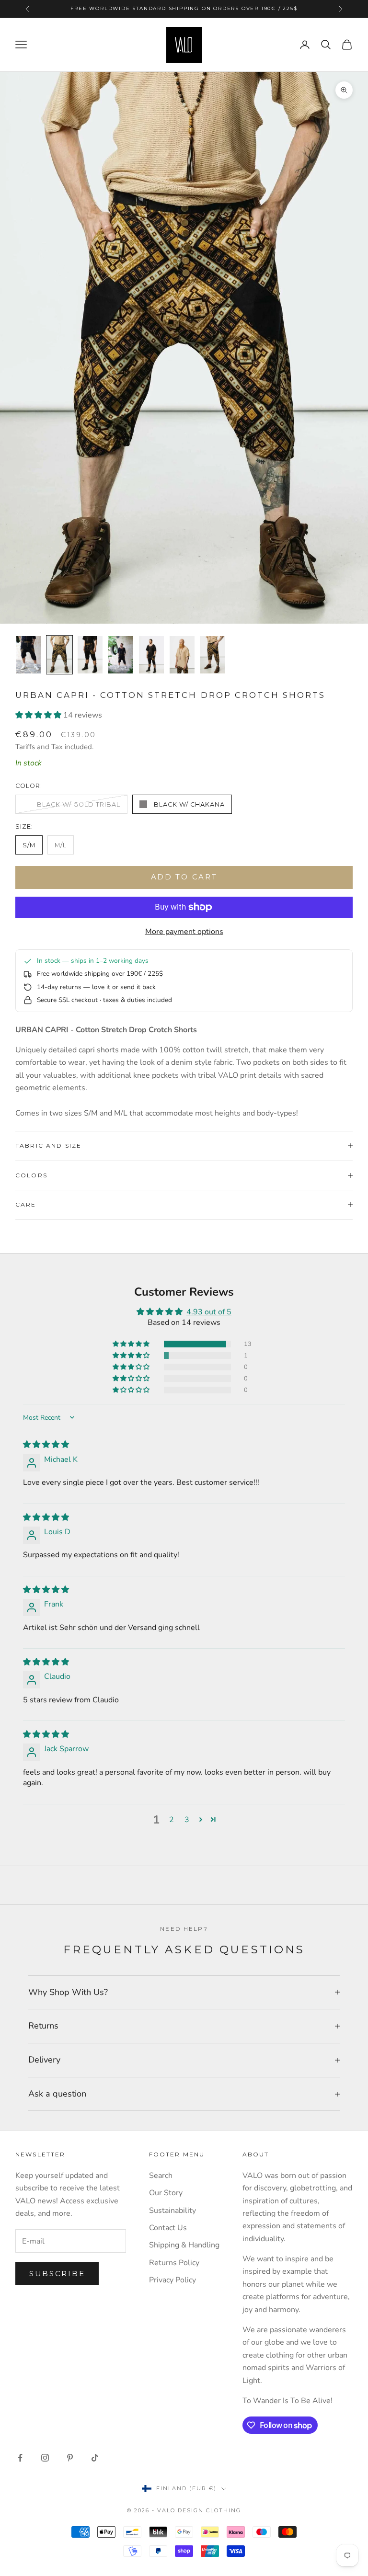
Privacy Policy (172, 2280)
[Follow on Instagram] (45, 2458)
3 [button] (187, 1820)
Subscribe (57, 2274)
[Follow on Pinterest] (70, 2458)
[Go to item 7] (213, 655)
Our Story (166, 2193)
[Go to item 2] (59, 655)
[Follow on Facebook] (20, 2458)
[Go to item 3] (90, 655)
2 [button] (172, 1820)
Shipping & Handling (184, 2245)
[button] (39, 715)
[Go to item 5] (151, 655)
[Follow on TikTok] (95, 2458)
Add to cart (184, 877)
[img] (46, 1445)
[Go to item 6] (182, 655)
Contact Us (168, 2228)
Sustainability (172, 2211)
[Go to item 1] (29, 655)
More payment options (184, 932)
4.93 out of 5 (209, 1312)
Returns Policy (174, 2263)
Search (161, 2176)
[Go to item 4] (121, 655)
